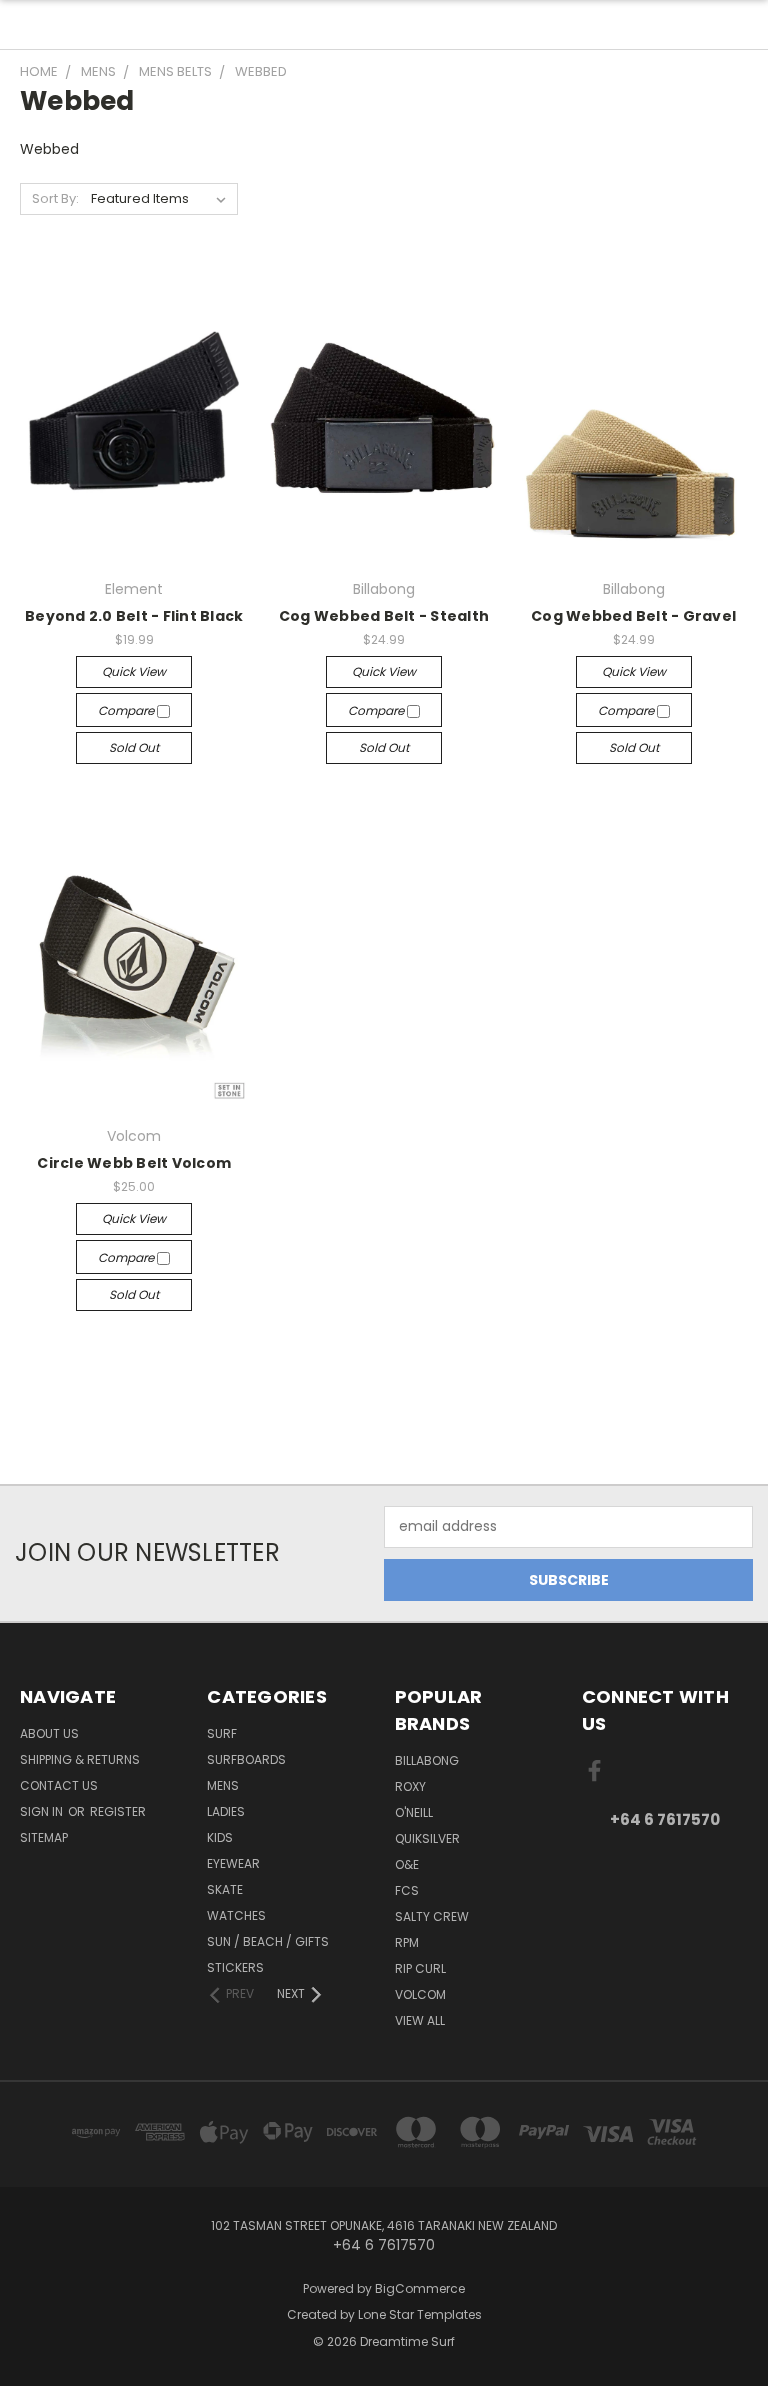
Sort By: (55, 198)
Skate (225, 1889)
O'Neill (414, 1812)
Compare (127, 710)
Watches (236, 1915)
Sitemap (44, 1837)
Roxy (410, 1786)
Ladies (226, 1811)
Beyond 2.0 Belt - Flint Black (134, 616)
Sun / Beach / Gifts (268, 1941)
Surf (222, 1733)
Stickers (235, 1967)
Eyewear (233, 1863)
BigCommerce (420, 2288)
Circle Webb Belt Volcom (134, 1163)
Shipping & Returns (80, 1759)
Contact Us (59, 1785)
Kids (220, 1837)
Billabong (427, 1760)
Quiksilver (427, 1838)
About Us (49, 1733)
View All (420, 2020)
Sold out (134, 747)
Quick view (134, 671)
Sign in (43, 1811)
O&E (407, 1864)
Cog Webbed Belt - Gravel (633, 616)
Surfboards (246, 1759)
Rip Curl (420, 1968)
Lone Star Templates (420, 2314)
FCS (407, 1890)
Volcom (420, 1994)
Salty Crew (432, 1916)
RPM (407, 1942)
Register (118, 1811)
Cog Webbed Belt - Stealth (384, 616)
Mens (223, 1785)
